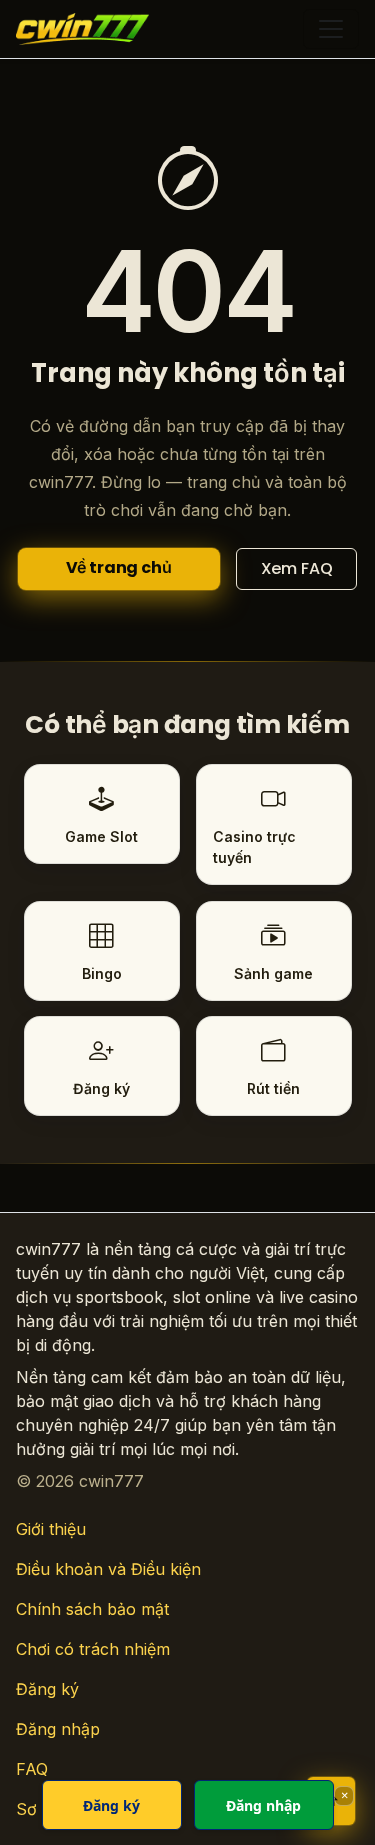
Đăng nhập (58, 1729)
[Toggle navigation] (331, 29)
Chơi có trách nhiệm (93, 1649)
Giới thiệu (51, 1529)
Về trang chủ (119, 567)
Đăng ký (47, 1689)
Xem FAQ (297, 568)
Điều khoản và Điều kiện (108, 1569)
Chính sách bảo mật (92, 1609)
